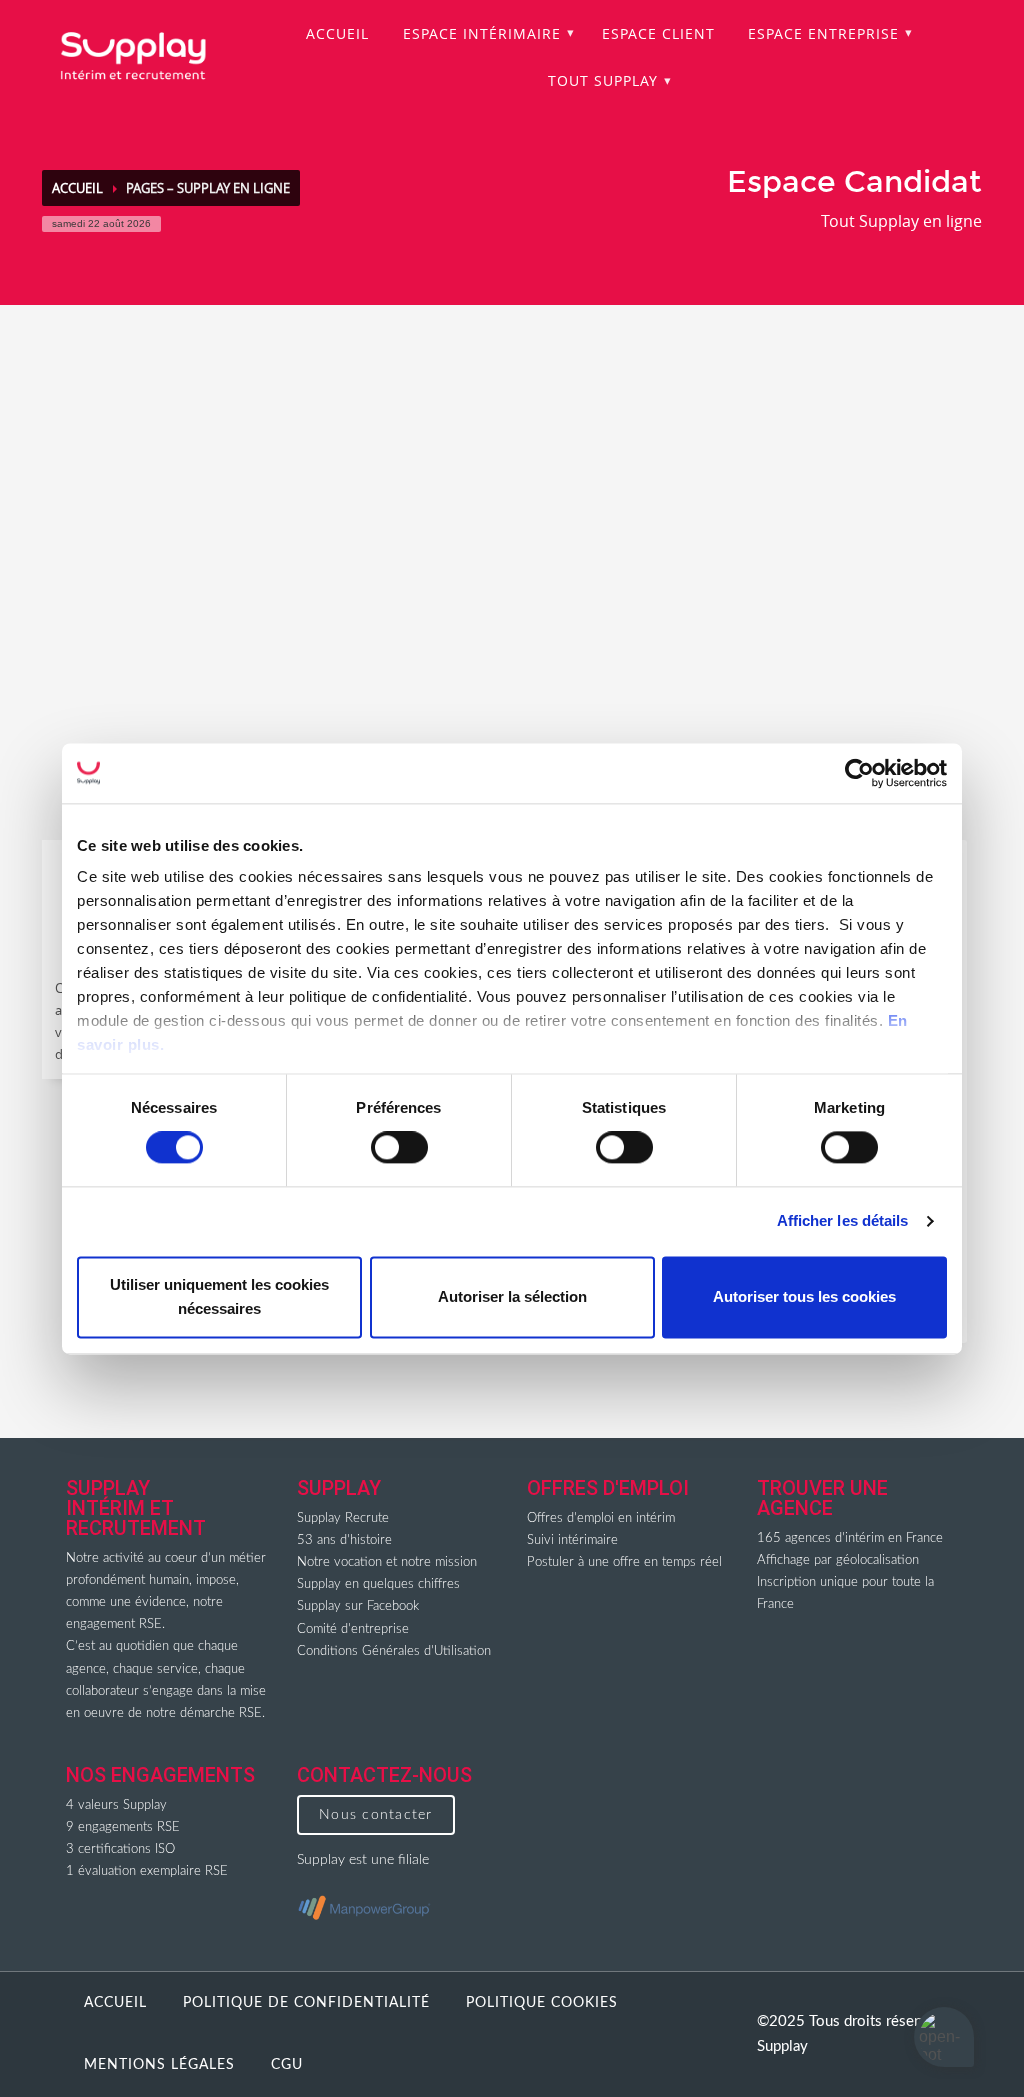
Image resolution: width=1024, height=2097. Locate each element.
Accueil (337, 33)
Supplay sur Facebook (358, 1606)
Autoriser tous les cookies (804, 1296)
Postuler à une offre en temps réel (624, 1562)
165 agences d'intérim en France (850, 1538)
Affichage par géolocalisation (838, 1560)
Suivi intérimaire (572, 1540)
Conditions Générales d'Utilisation (394, 1651)
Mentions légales (159, 2065)
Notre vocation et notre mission (387, 1562)
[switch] (399, 1148)
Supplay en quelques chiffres (378, 1584)
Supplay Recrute (343, 1518)
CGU (287, 2065)
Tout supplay (603, 80)
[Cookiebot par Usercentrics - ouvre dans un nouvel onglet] (859, 773)
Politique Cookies (542, 2003)
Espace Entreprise (823, 33)
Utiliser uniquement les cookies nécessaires (219, 1296)
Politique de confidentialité (306, 2003)
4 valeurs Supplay (116, 1805)
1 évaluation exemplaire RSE (147, 1871)
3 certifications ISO (120, 1849)
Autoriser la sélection (512, 1296)
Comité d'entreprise (353, 1629)
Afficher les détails (843, 1221)
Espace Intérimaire (482, 33)
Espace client (658, 33)
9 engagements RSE (123, 1827)
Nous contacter (376, 1815)
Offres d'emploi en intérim (601, 1518)
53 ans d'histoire (344, 1540)
